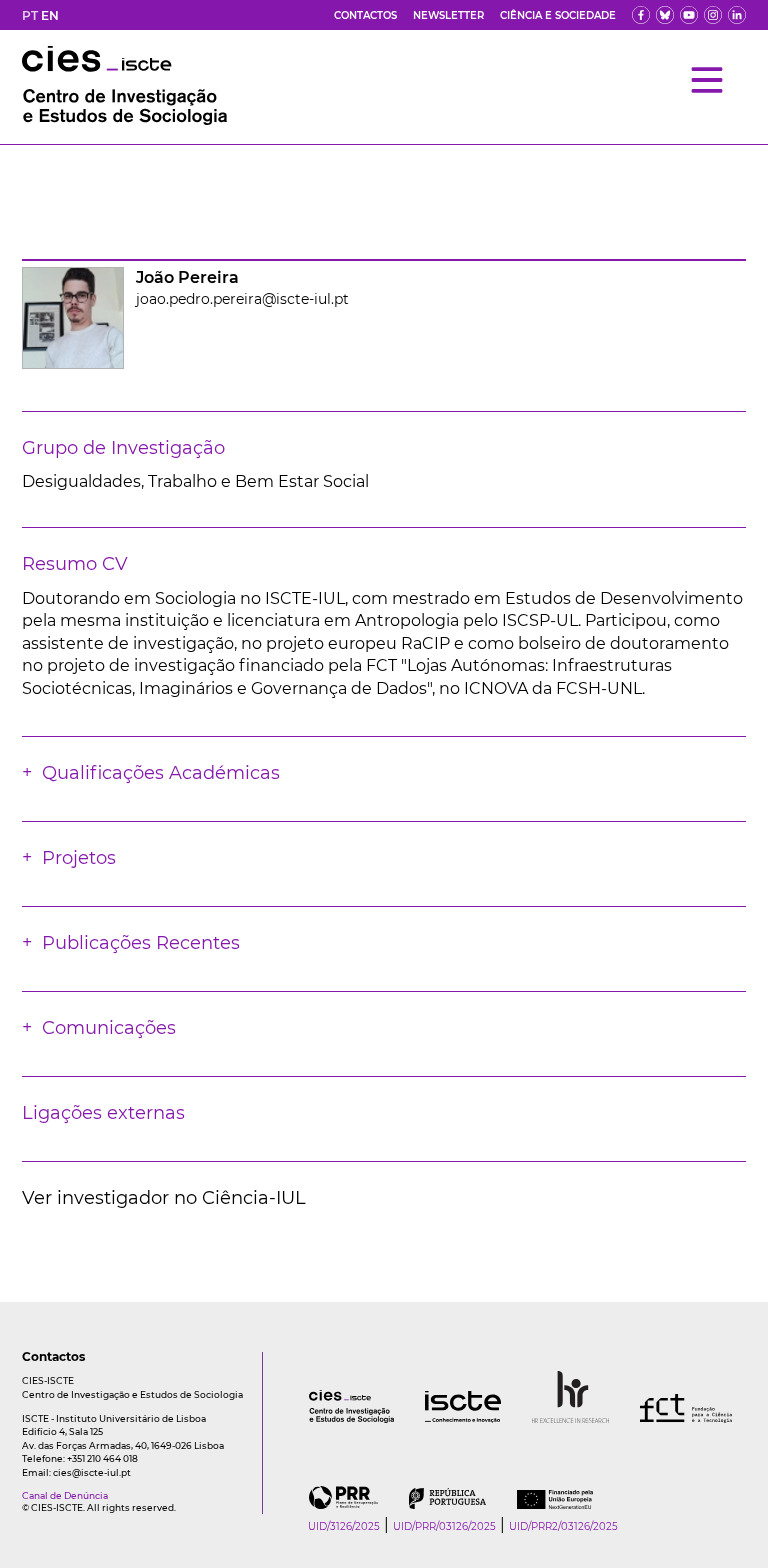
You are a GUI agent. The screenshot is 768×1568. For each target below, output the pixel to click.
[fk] (713, 15)
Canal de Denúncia (65, 1495)
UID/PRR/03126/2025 (444, 1526)
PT (30, 15)
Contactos (365, 15)
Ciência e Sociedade (558, 15)
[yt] (689, 15)
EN (50, 15)
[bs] (665, 15)
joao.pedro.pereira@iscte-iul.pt (242, 299)
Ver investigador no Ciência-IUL (164, 1198)
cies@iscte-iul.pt (92, 1472)
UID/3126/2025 (344, 1526)
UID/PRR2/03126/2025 (563, 1526)
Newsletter (448, 15)
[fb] (641, 15)
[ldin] (737, 15)
